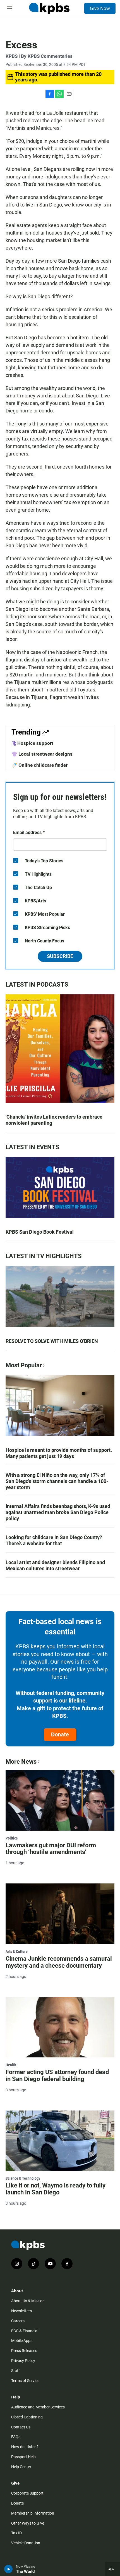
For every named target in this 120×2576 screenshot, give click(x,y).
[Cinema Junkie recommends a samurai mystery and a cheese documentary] (60, 1914)
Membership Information (33, 2513)
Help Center (21, 2467)
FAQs (16, 2437)
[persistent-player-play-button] (9, 2569)
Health (11, 2065)
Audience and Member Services (38, 2407)
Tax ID (16, 2533)
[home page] (49, 8)
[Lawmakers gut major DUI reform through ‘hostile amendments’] (60, 1800)
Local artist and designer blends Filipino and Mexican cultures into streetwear (55, 1565)
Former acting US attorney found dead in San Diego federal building (57, 2075)
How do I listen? (25, 2447)
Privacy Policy (23, 2361)
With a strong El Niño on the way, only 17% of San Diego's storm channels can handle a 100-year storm (57, 1481)
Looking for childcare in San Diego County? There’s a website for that (54, 1540)
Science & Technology (23, 2178)
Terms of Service (25, 2381)
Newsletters (21, 2311)
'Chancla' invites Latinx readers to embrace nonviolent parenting (54, 1120)
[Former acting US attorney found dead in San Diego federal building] (60, 2027)
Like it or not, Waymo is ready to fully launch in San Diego (56, 2189)
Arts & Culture (17, 1952)
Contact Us (21, 2427)
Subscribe (60, 956)
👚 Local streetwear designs (42, 754)
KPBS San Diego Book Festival (40, 1232)
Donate (60, 1734)
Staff (15, 2371)
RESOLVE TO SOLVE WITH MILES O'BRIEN (52, 1341)
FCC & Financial (25, 2331)
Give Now (100, 8)
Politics (12, 1838)
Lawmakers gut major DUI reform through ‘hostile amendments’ (51, 1849)
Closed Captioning (27, 2417)
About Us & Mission (28, 2301)
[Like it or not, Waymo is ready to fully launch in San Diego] (60, 2141)
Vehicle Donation (26, 2543)
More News (21, 1762)
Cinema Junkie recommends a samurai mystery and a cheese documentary (59, 1962)
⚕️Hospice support (32, 743)
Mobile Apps (22, 2341)
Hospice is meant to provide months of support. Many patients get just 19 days (59, 1453)
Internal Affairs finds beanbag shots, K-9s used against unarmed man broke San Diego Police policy (58, 1512)
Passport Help (23, 2457)
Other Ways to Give (28, 2523)
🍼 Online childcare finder (39, 765)
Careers (18, 2321)
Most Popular (24, 1365)
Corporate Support (27, 2493)
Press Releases (24, 2351)
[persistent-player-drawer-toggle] (113, 2569)
